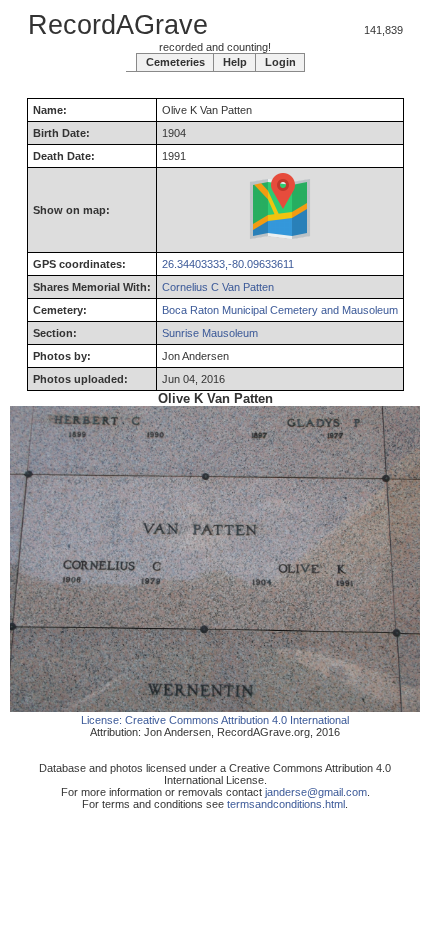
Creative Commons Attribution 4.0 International (237, 720)
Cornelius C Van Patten (218, 287)
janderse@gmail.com (316, 792)
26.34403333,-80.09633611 (228, 264)
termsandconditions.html (286, 804)
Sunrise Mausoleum (210, 333)
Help (235, 62)
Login (280, 62)
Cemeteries (175, 62)
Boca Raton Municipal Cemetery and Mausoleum (280, 310)
